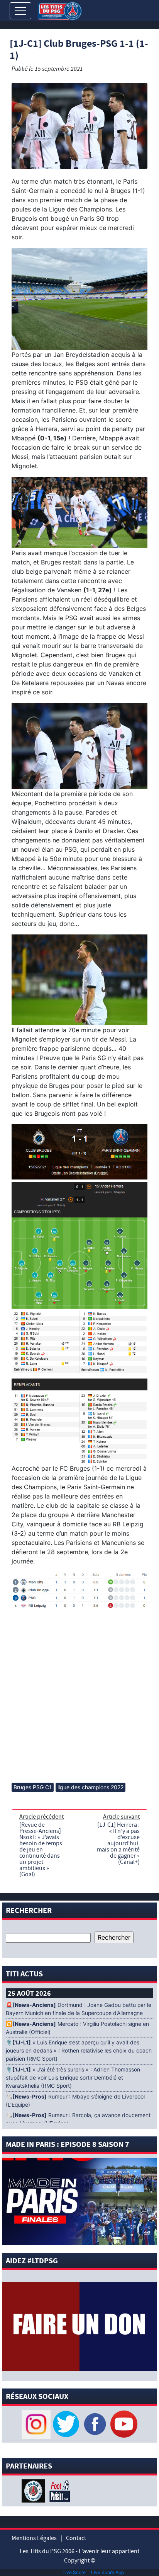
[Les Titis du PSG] (60, 10)
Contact (76, 2538)
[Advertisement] (79, 1693)
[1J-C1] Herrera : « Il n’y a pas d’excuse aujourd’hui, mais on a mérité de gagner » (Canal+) (118, 1843)
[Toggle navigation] (20, 11)
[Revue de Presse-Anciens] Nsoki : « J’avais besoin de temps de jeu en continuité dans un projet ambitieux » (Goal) (41, 1850)
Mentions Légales (34, 2538)
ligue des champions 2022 (90, 1787)
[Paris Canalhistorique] (34, 2490)
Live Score (74, 2572)
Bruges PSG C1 (33, 1787)
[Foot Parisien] (58, 2490)
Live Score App (107, 2572)
